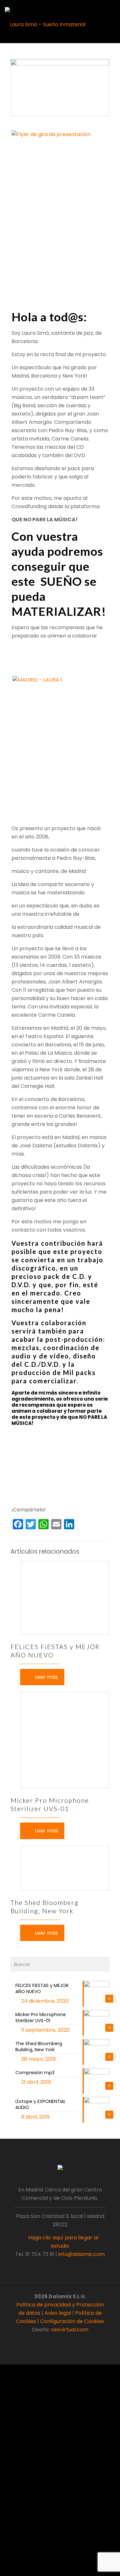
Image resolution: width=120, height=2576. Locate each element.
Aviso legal (58, 2313)
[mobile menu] (111, 10)
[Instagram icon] (70, 2341)
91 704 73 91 (40, 2254)
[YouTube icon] (64, 2341)
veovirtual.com (70, 2330)
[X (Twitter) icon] (57, 2341)
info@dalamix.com (81, 2254)
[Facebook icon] (50, 2341)
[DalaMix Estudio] (45, 24)
